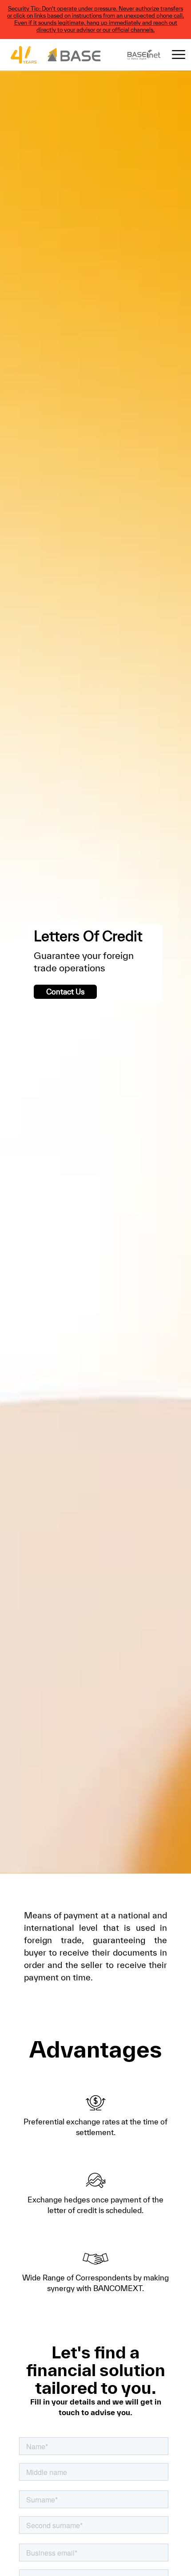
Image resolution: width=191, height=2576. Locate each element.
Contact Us (65, 992)
